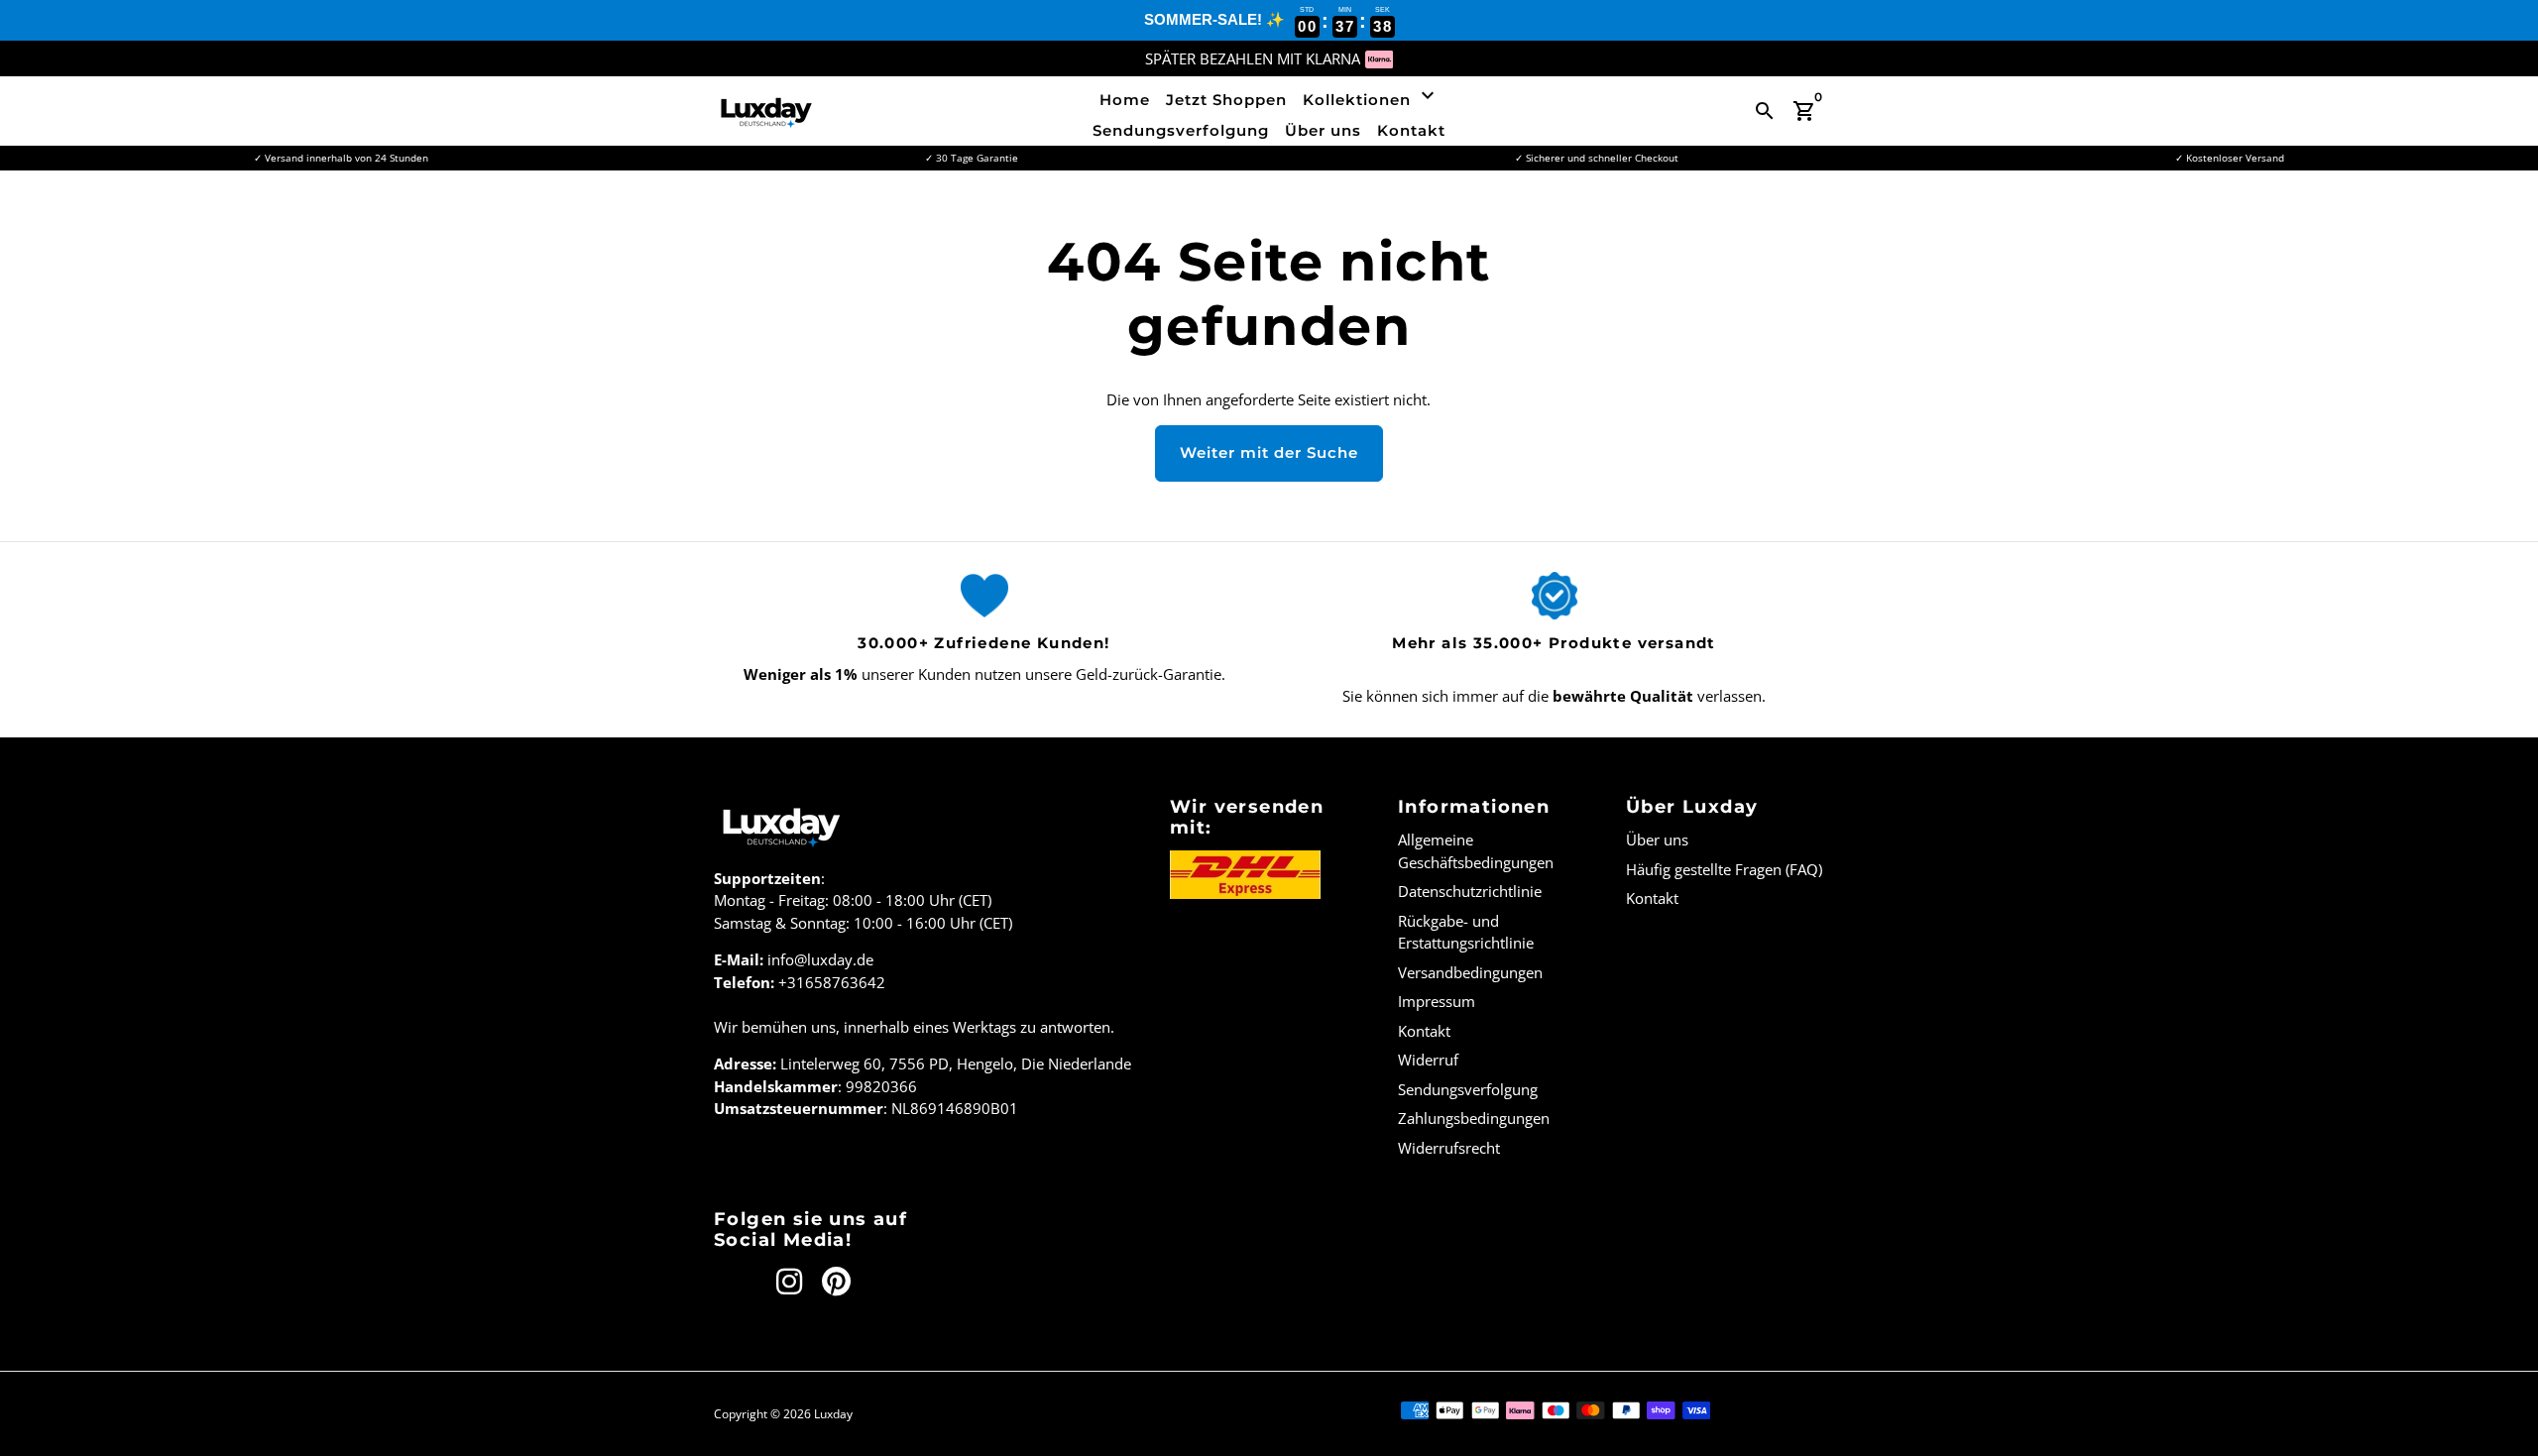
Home (1125, 100)
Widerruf (1428, 1060)
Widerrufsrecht (1449, 1148)
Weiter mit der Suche (1269, 452)
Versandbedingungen (1470, 972)
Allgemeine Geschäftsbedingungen (1476, 851)
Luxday (833, 1414)
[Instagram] (789, 1282)
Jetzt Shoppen (1226, 100)
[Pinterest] (836, 1282)
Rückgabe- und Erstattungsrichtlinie (1466, 932)
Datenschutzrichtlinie (1470, 891)
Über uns (1323, 130)
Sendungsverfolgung (1181, 130)
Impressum (1437, 1001)
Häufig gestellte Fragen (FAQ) (1724, 869)
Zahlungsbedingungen (1474, 1118)
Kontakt (1411, 130)
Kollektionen (1371, 96)
